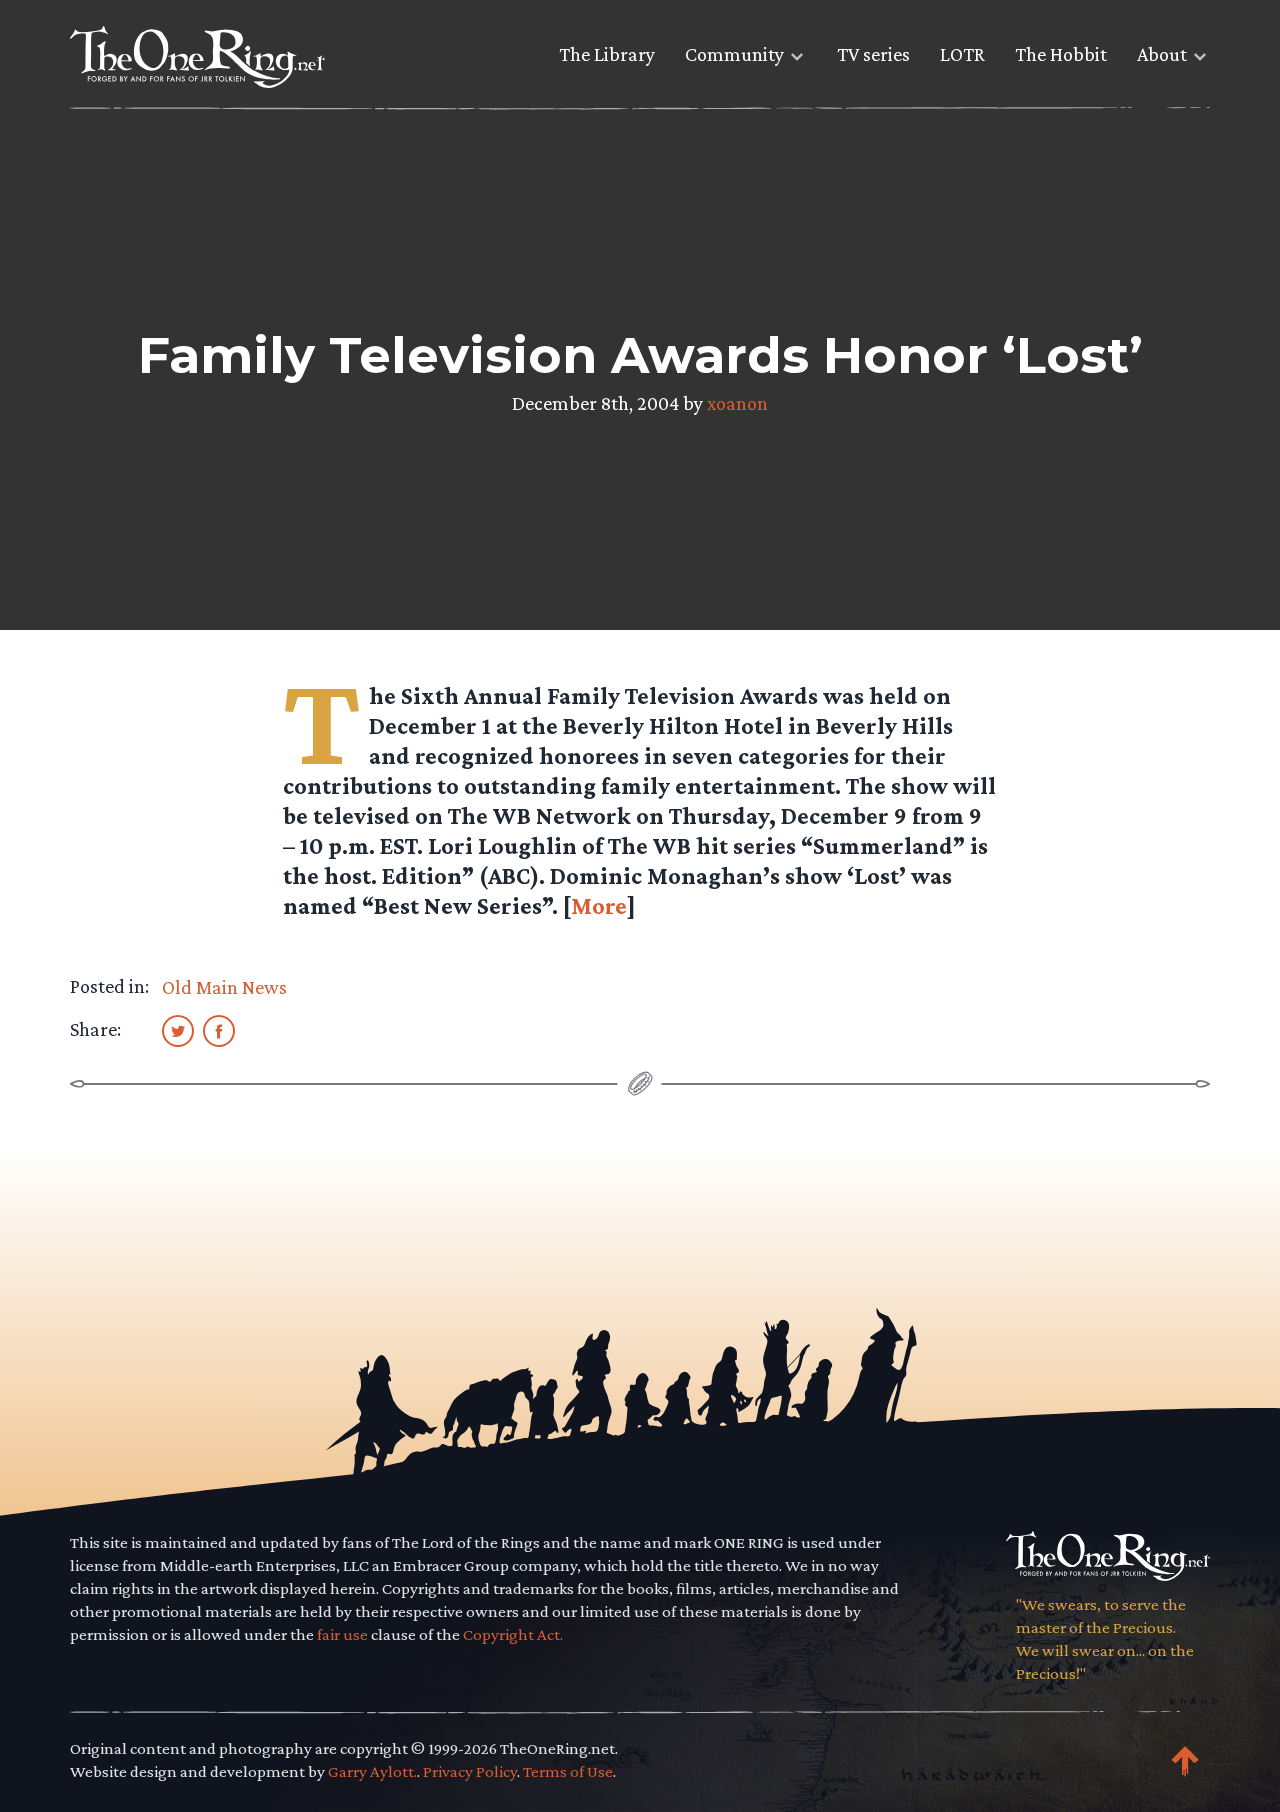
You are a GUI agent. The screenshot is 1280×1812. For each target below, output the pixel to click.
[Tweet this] (178, 1030)
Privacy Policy (470, 1771)
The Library (607, 54)
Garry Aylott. (372, 1771)
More (599, 905)
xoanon (737, 403)
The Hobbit (1061, 54)
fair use (342, 1634)
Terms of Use (568, 1771)
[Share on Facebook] (219, 1030)
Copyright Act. (513, 1634)
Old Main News (224, 987)
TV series (873, 54)
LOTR (962, 54)
